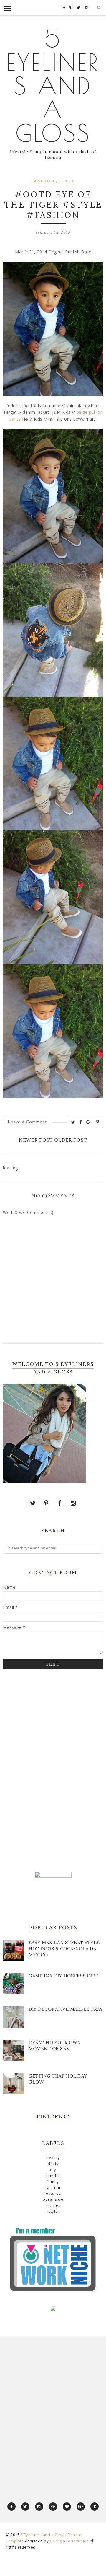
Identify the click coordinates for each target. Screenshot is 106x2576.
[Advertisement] (47, 1770)
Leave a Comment (27, 1122)
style (67, 181)
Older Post (71, 1140)
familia (53, 2176)
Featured (53, 2193)
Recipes (53, 2206)
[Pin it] (98, 1122)
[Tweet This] (73, 1122)
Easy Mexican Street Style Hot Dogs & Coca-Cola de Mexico (64, 1949)
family (53, 2182)
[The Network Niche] (53, 2291)
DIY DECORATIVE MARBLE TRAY (66, 2009)
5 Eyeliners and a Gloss (53, 86)
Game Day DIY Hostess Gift (63, 1976)
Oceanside (53, 2199)
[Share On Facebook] (81, 1122)
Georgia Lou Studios (69, 2541)
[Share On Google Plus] (89, 1122)
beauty (53, 2158)
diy (53, 2170)
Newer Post (36, 1140)
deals (53, 2164)
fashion (43, 181)
